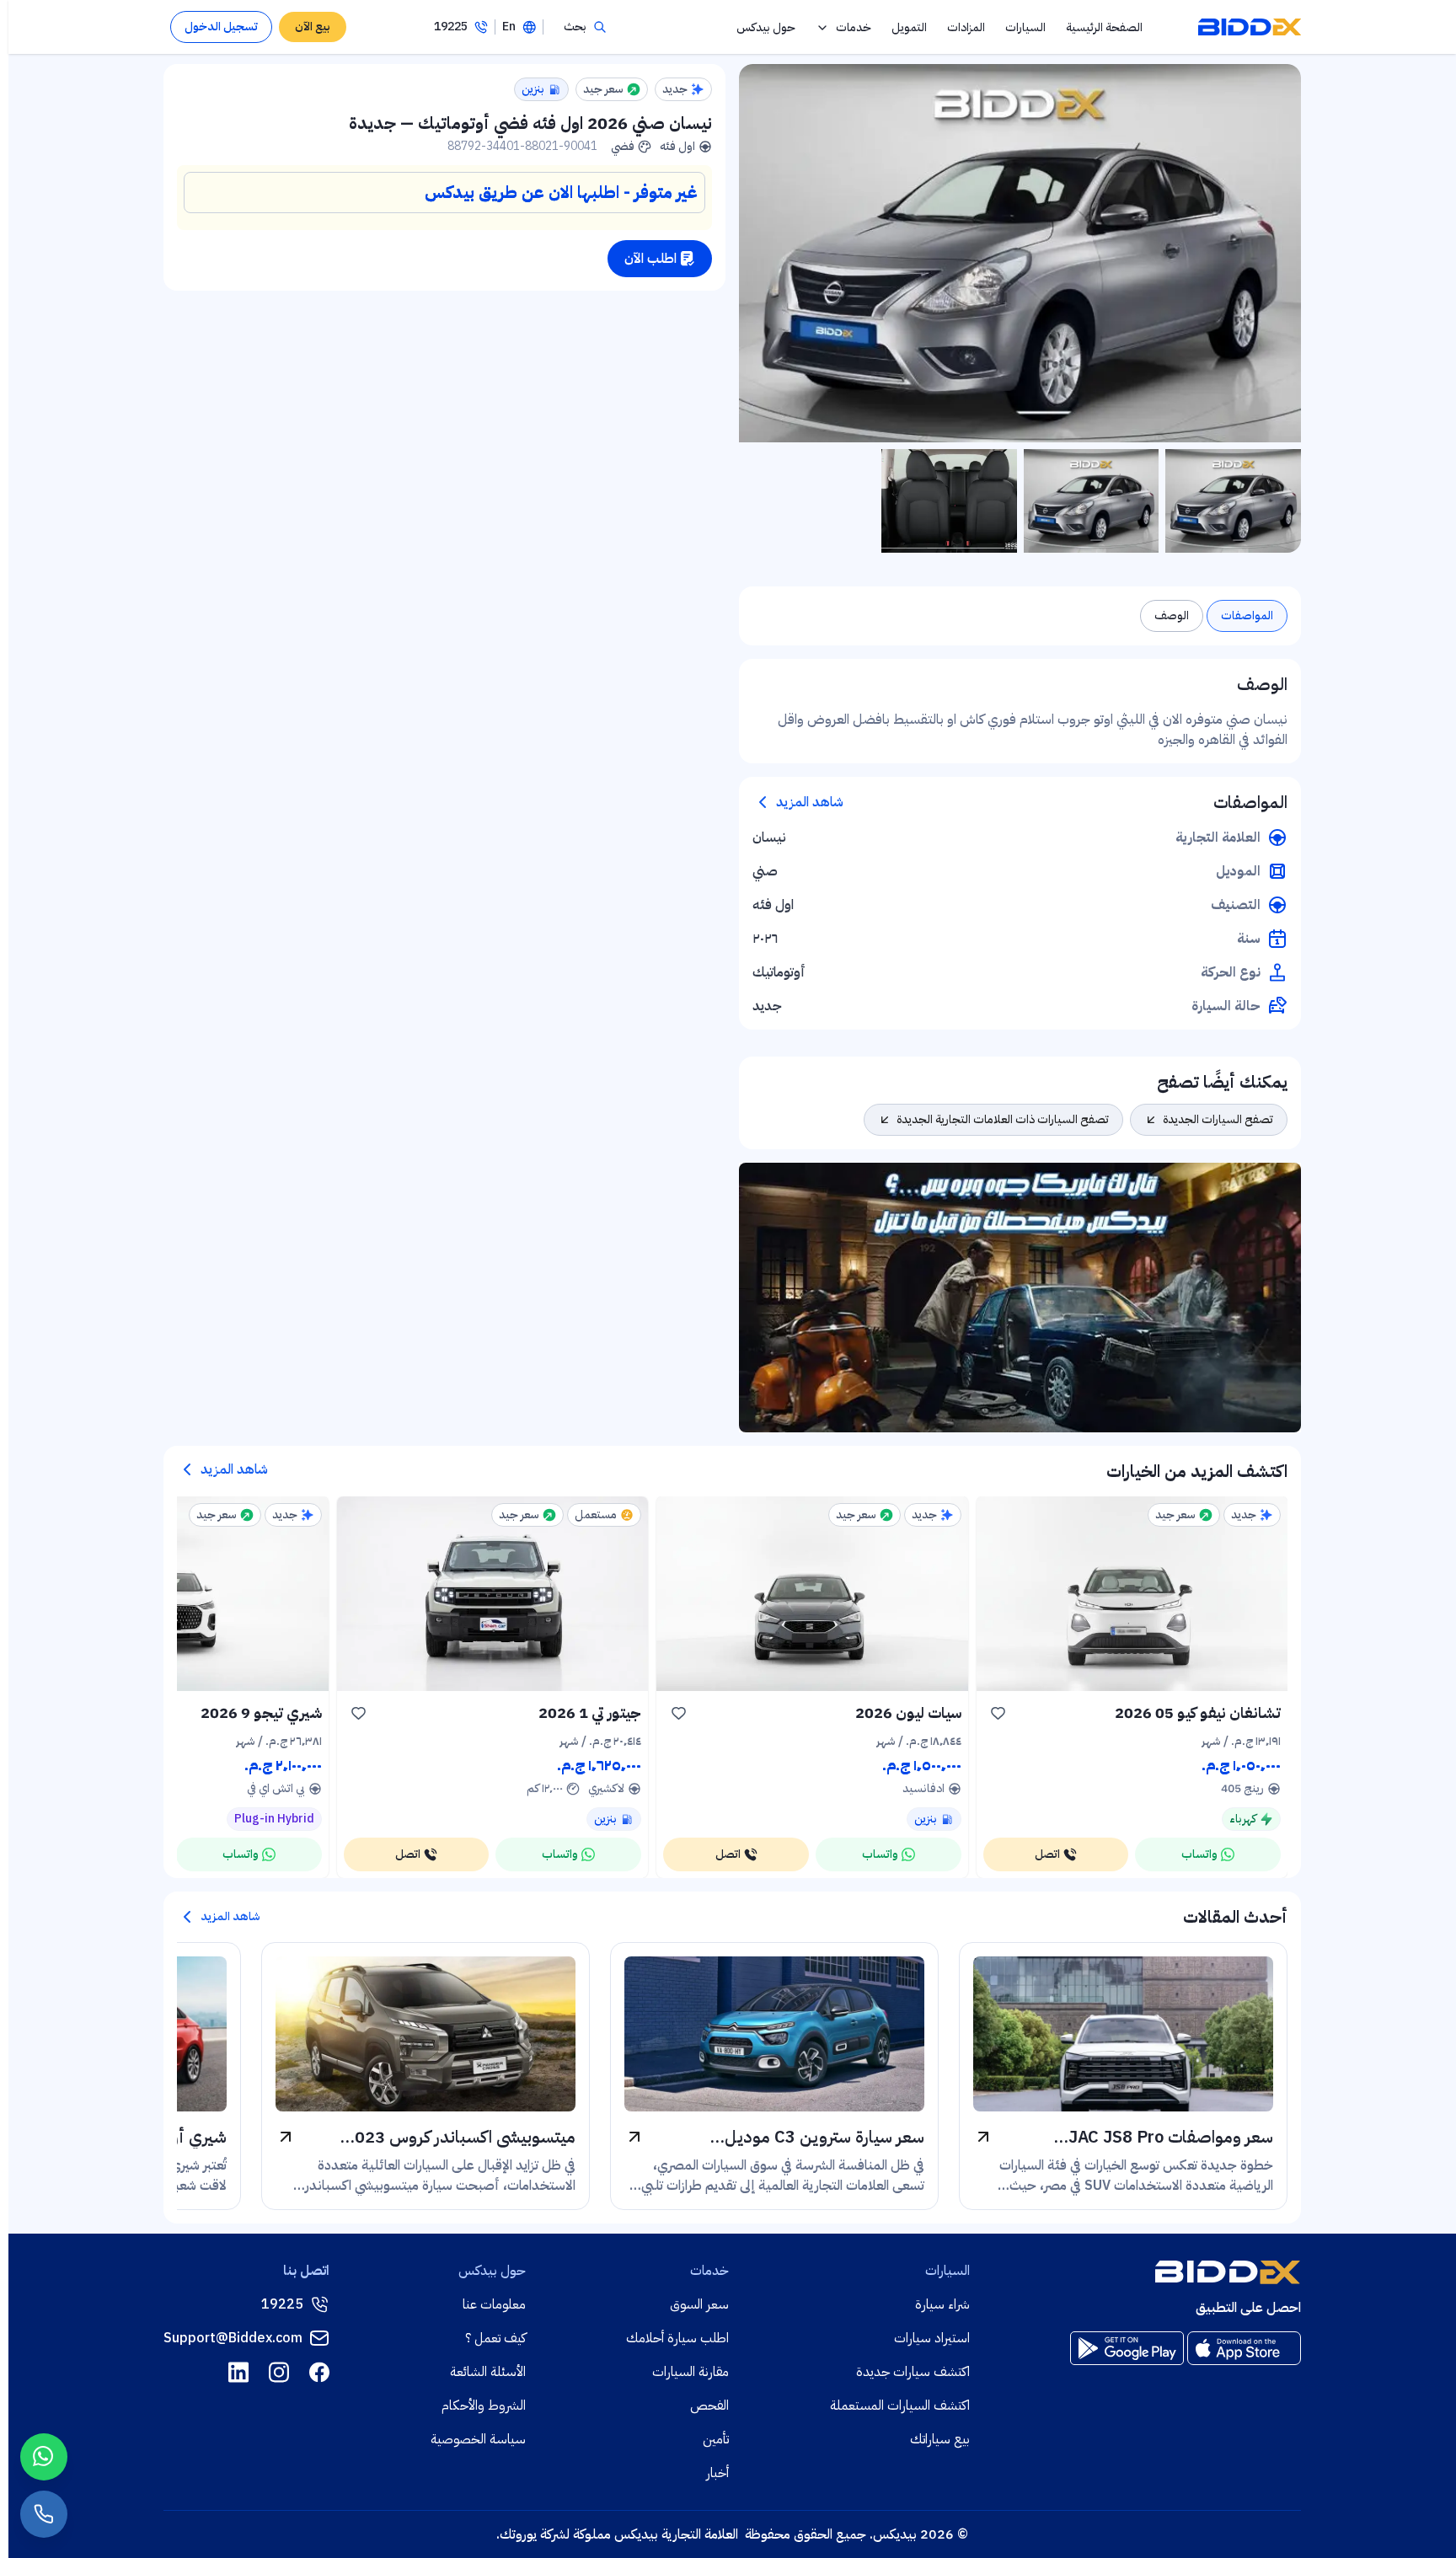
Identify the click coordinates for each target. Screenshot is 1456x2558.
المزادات (966, 27)
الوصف (1172, 615)
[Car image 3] (949, 501)
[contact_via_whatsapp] (44, 2457)
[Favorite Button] (998, 1713)
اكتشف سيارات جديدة (913, 2372)
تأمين (716, 2439)
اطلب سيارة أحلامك (677, 2338)
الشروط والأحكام (484, 2405)
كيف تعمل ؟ (495, 2338)
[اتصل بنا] (44, 2514)
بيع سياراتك (940, 2439)
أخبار (717, 2473)
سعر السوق (699, 2304)
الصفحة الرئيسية (1104, 27)
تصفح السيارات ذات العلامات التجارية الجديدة (1003, 1119)
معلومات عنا (494, 2304)
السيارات (1025, 27)
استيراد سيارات (932, 2338)
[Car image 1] (1233, 501)
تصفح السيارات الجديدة (1218, 1119)
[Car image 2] (1092, 501)
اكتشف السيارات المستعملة (900, 2405)
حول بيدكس (766, 27)
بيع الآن (313, 27)
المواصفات (1247, 615)
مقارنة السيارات (691, 2372)
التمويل (909, 27)
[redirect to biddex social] (319, 2372)
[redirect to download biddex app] (1244, 2348)
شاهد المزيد (810, 802)
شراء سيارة (942, 2304)
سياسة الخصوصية (478, 2439)
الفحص (709, 2405)
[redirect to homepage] (1250, 27)
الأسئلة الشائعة (488, 2372)
